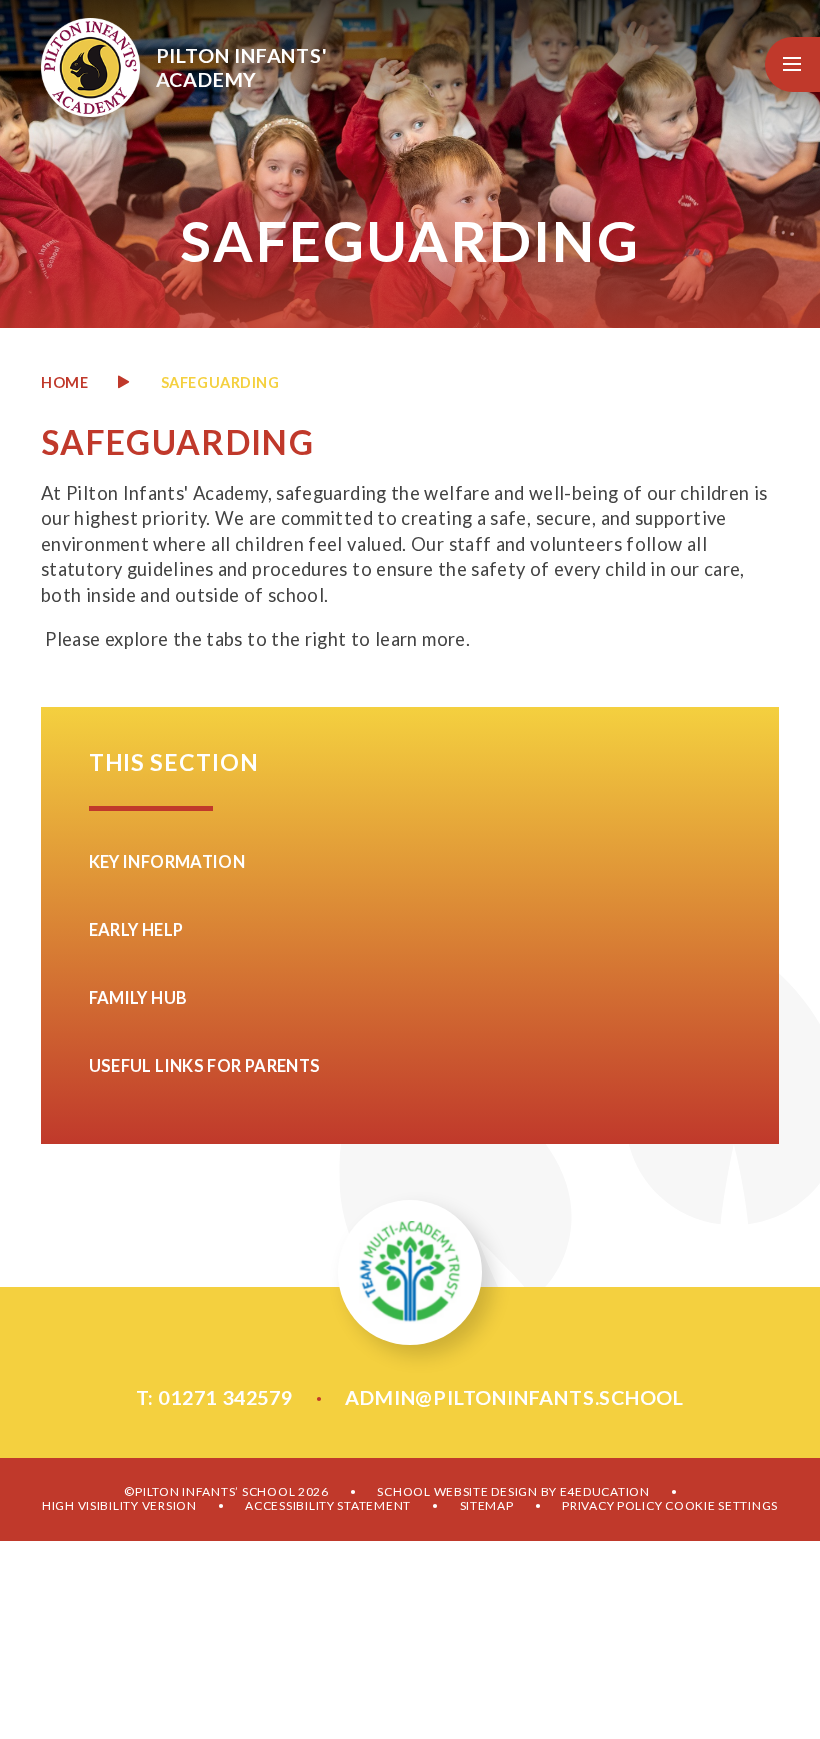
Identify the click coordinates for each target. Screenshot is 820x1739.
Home (64, 382)
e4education (605, 1491)
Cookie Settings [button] (721, 1505)
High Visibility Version (119, 1505)
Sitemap (487, 1505)
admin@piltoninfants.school (514, 1397)
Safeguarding (220, 382)
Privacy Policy (612, 1505)
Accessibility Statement (328, 1505)
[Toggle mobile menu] (792, 64)
